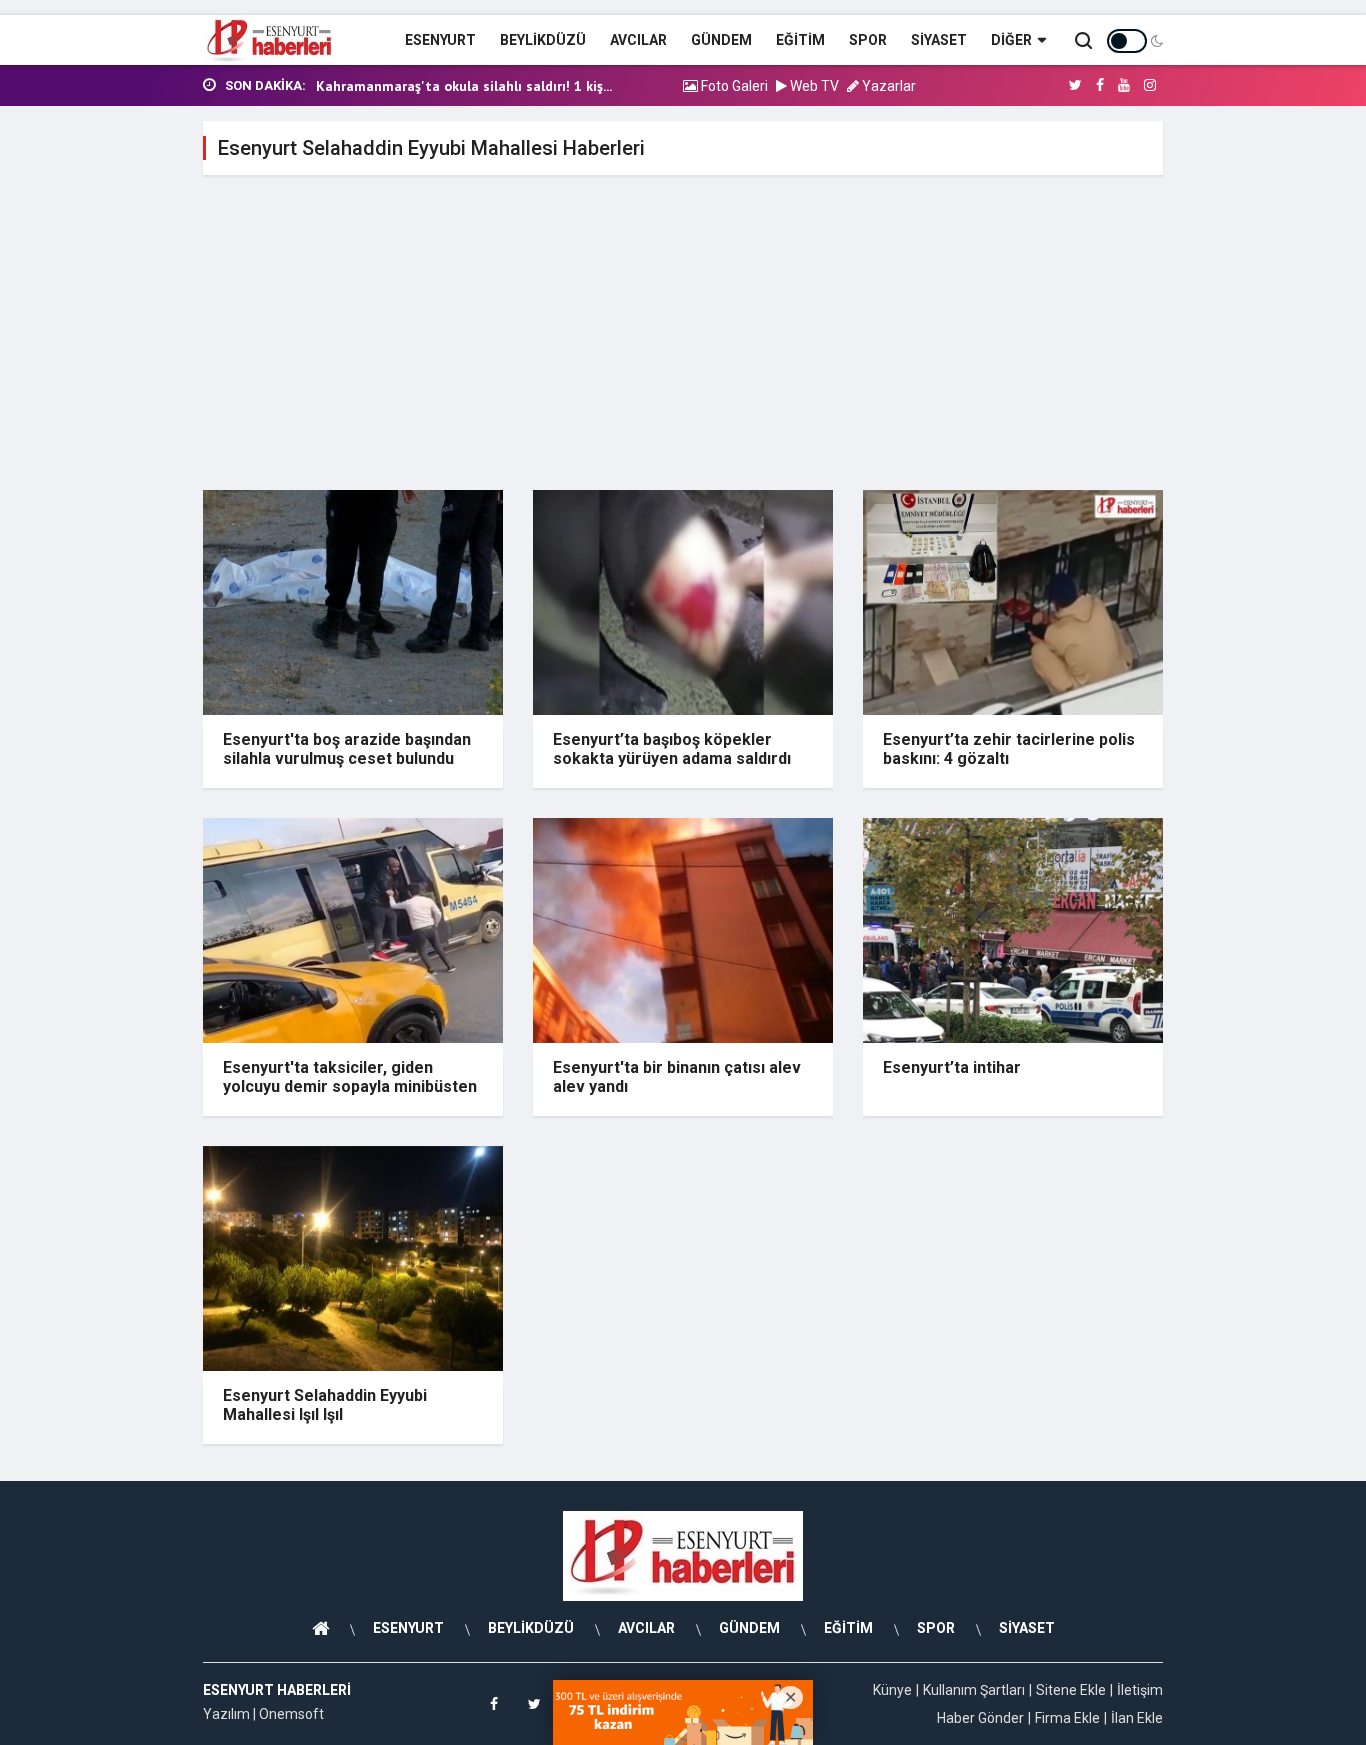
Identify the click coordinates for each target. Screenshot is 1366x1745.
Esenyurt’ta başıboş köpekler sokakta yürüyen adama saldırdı (672, 749)
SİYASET (939, 40)
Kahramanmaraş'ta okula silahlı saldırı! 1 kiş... (464, 86)
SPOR (868, 40)
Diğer (1011, 40)
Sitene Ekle (1071, 1690)
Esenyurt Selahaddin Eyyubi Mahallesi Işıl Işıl (325, 1405)
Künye (892, 1690)
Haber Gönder (980, 1718)
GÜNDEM (721, 40)
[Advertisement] (683, 340)
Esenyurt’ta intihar (952, 1067)
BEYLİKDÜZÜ (543, 40)
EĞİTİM (800, 40)
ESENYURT (440, 40)
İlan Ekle (1137, 1718)
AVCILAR (638, 40)
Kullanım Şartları (974, 1690)
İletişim (1140, 1690)
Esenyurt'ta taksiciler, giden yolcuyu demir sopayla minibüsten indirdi (350, 1086)
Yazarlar (887, 86)
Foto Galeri (733, 86)
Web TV (813, 86)
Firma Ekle (1067, 1718)
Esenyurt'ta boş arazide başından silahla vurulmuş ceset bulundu (347, 749)
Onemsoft (291, 1714)
